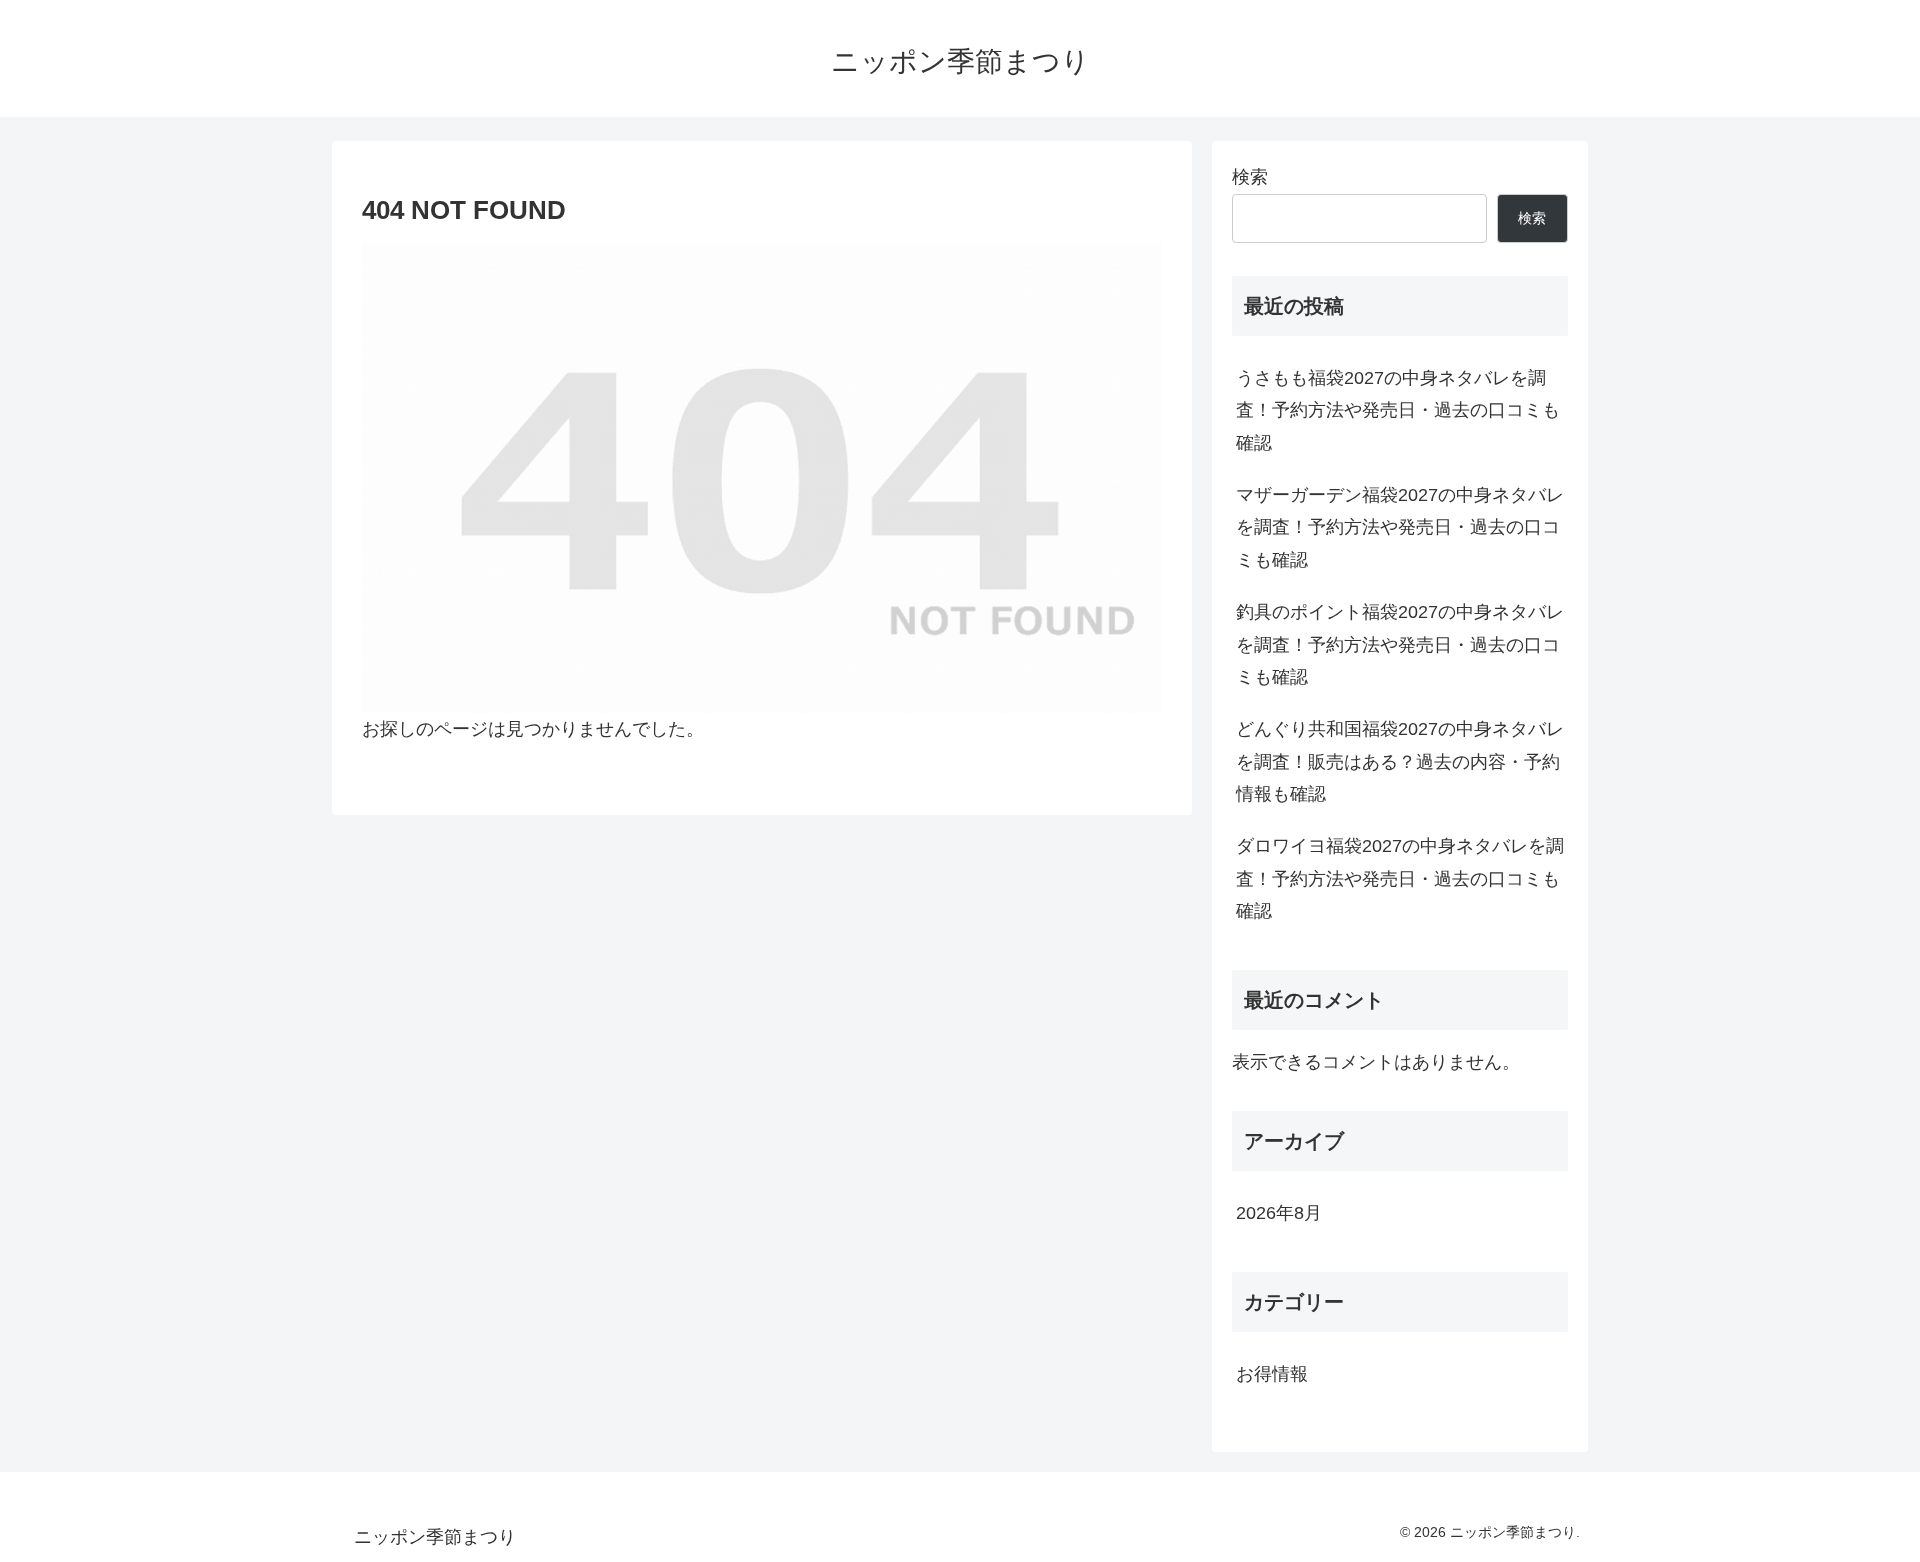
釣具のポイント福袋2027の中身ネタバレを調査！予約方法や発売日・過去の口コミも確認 (1400, 644)
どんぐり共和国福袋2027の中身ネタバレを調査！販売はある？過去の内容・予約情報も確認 (1400, 761)
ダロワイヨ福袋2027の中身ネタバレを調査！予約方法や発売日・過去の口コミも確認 (1400, 878)
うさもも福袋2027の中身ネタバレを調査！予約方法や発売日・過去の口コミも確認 (1398, 410)
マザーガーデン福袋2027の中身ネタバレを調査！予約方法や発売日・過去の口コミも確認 (1400, 527)
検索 (1250, 177)
